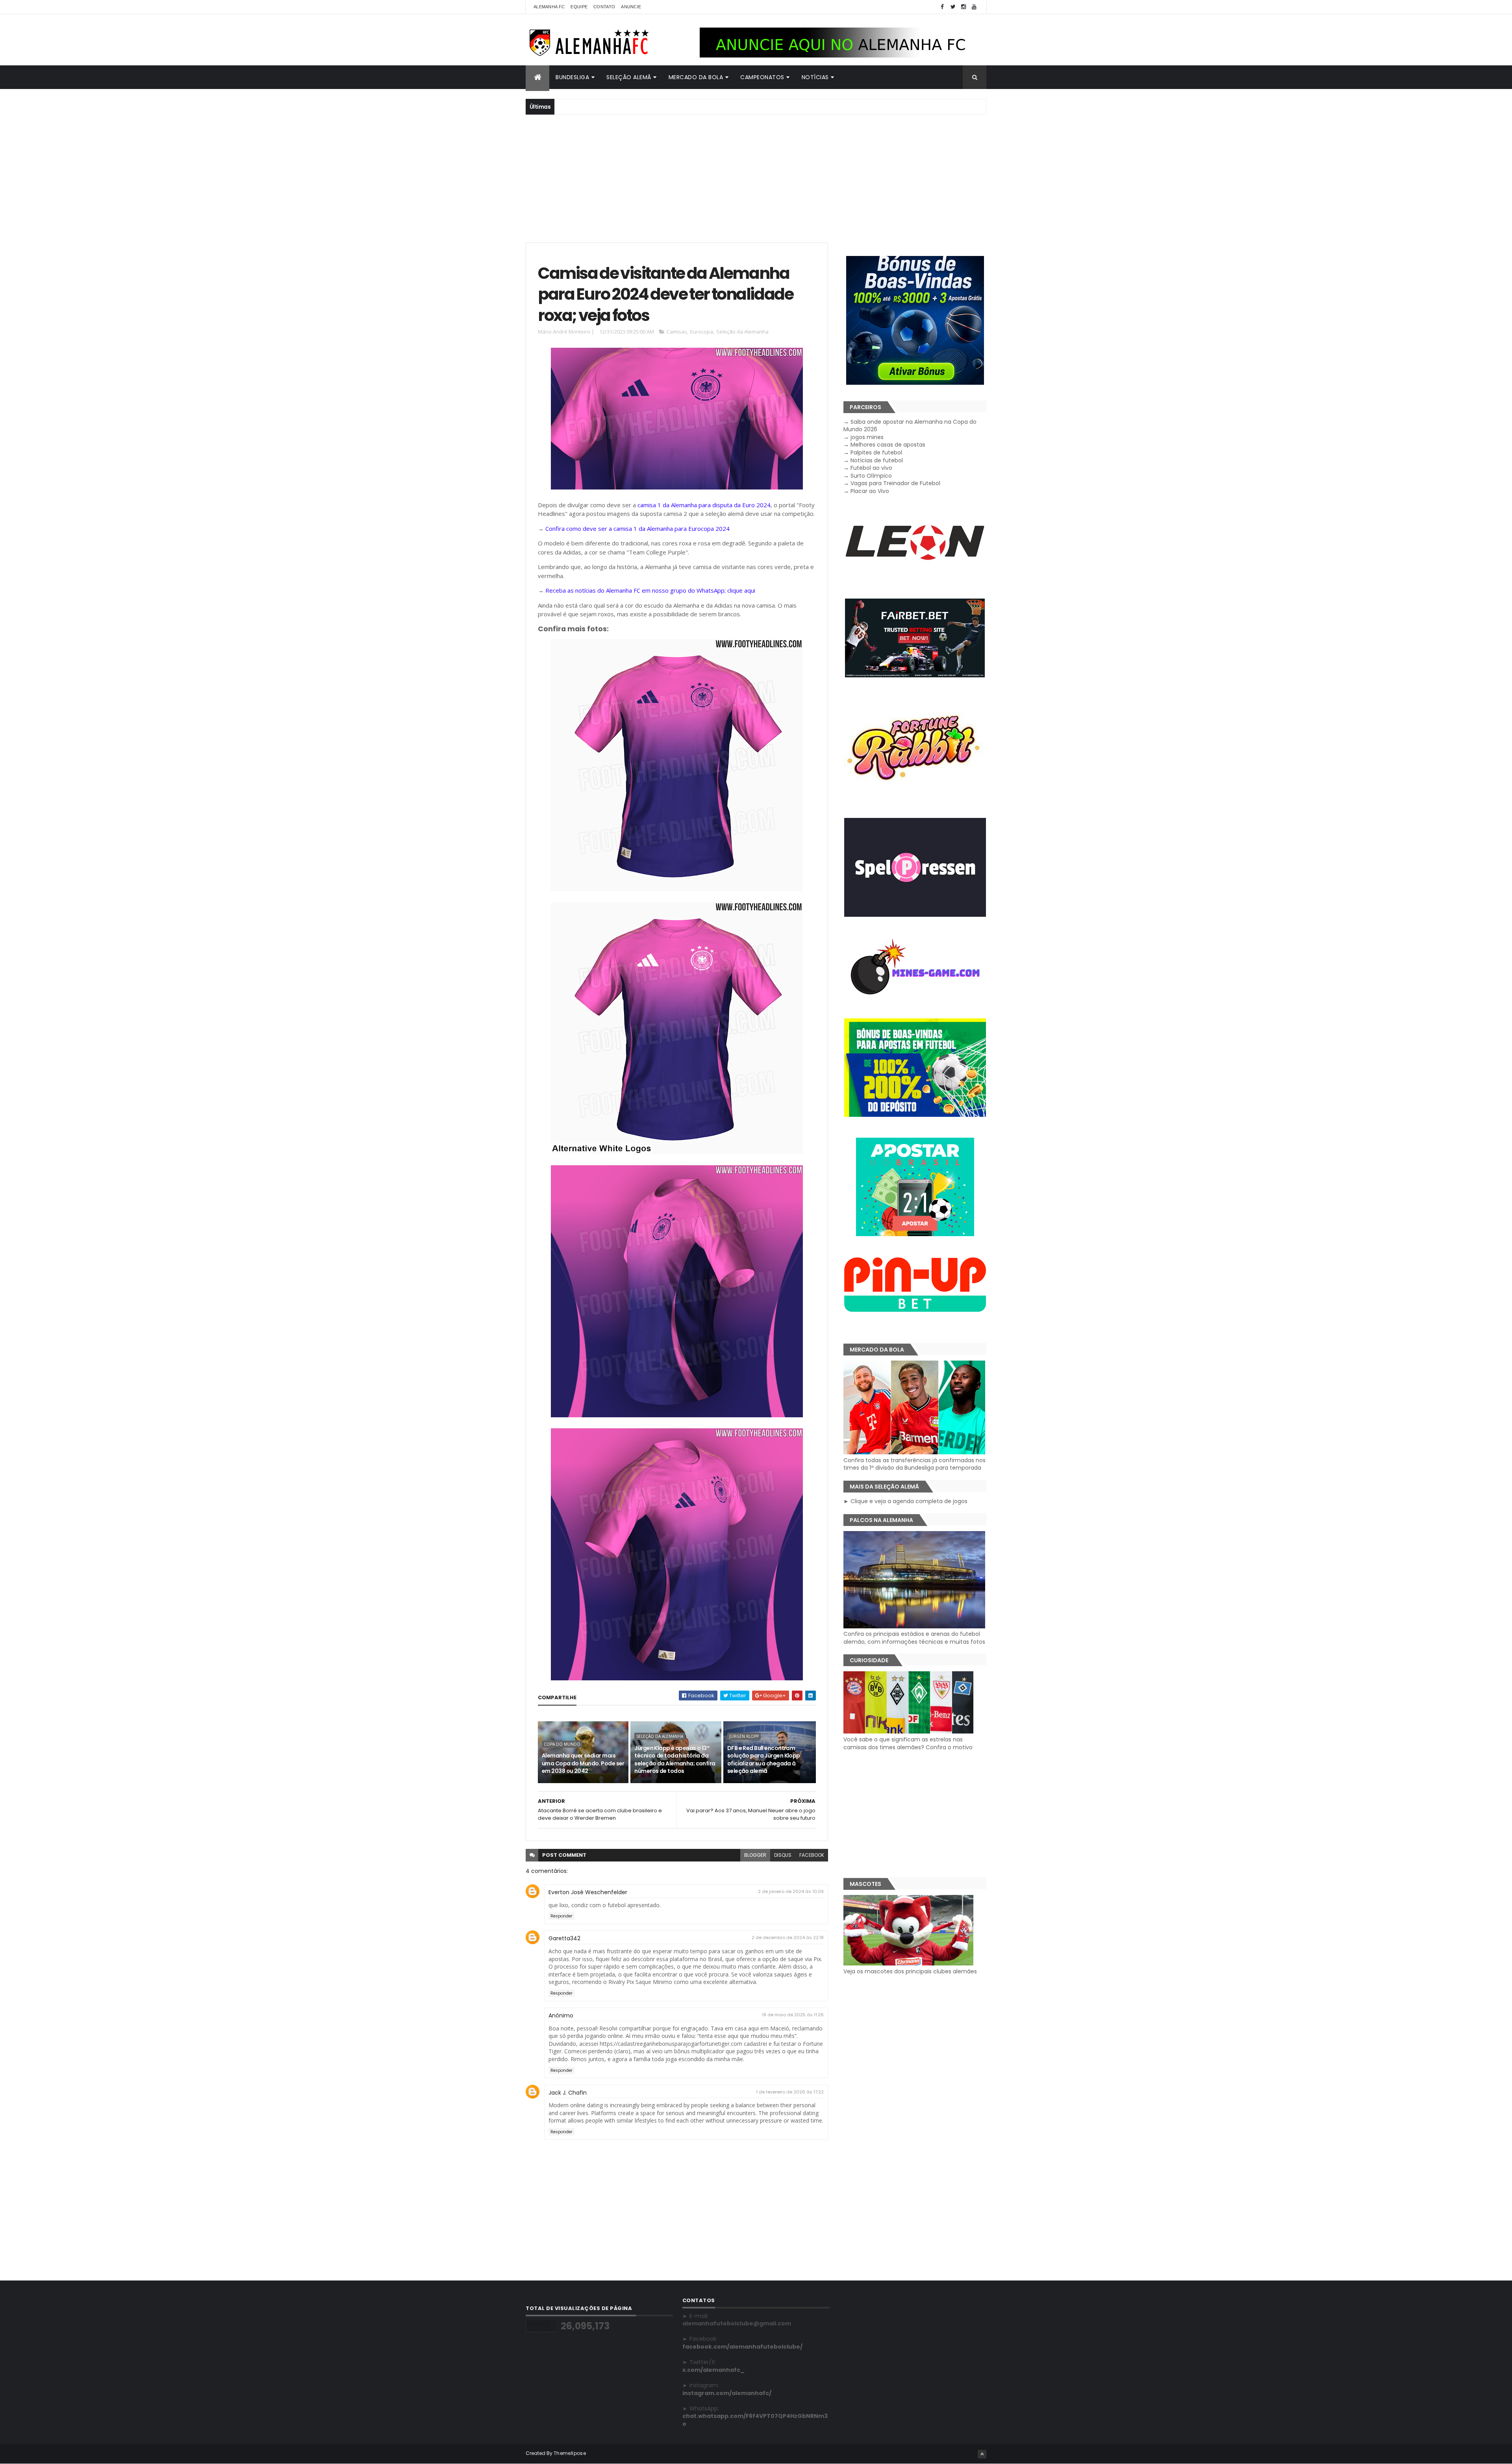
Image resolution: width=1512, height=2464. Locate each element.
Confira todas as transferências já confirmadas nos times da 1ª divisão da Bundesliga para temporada (914, 1464)
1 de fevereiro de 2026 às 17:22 (790, 2092)
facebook (812, 1855)
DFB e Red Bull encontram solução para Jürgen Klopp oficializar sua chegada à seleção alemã (764, 1760)
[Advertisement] (756, 178)
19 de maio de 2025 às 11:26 (793, 2015)
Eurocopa (702, 332)
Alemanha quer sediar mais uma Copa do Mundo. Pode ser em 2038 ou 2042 (583, 1763)
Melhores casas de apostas (888, 445)
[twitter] (953, 7)
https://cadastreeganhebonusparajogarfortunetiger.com (671, 2044)
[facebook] (942, 7)
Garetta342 (564, 1938)
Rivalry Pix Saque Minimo (640, 1982)
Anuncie (631, 7)
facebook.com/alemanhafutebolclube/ (742, 2347)
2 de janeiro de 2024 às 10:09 (791, 1891)
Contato (604, 7)
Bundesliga (572, 77)
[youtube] (974, 7)
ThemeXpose (570, 2453)
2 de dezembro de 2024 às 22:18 (788, 1937)
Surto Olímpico (871, 476)
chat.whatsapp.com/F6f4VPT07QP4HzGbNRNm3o (755, 2420)
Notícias (815, 77)
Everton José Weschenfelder (588, 1892)
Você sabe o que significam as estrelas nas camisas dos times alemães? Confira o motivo (908, 1743)
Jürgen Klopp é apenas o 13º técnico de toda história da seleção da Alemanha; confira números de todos (675, 1760)
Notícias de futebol (877, 460)
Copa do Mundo (562, 1744)
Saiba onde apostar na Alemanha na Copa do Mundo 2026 (910, 426)
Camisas (677, 332)
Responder (561, 1916)
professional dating (794, 2113)
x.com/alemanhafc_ (713, 2370)
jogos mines (867, 437)
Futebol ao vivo (871, 468)
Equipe (579, 7)
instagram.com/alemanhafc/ (727, 2393)
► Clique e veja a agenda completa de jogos (905, 1501)
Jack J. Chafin (568, 2093)
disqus (783, 1855)
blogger (755, 1855)
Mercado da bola (696, 77)
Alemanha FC (549, 7)
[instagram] (964, 7)
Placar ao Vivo (870, 491)
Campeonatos (762, 77)
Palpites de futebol (876, 452)
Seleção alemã (629, 77)
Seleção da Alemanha (742, 332)
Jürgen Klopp (744, 1736)
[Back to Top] (982, 2454)
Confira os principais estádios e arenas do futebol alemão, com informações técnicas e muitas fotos (914, 1638)
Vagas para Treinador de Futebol (895, 483)
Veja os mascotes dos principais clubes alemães (910, 1971)
